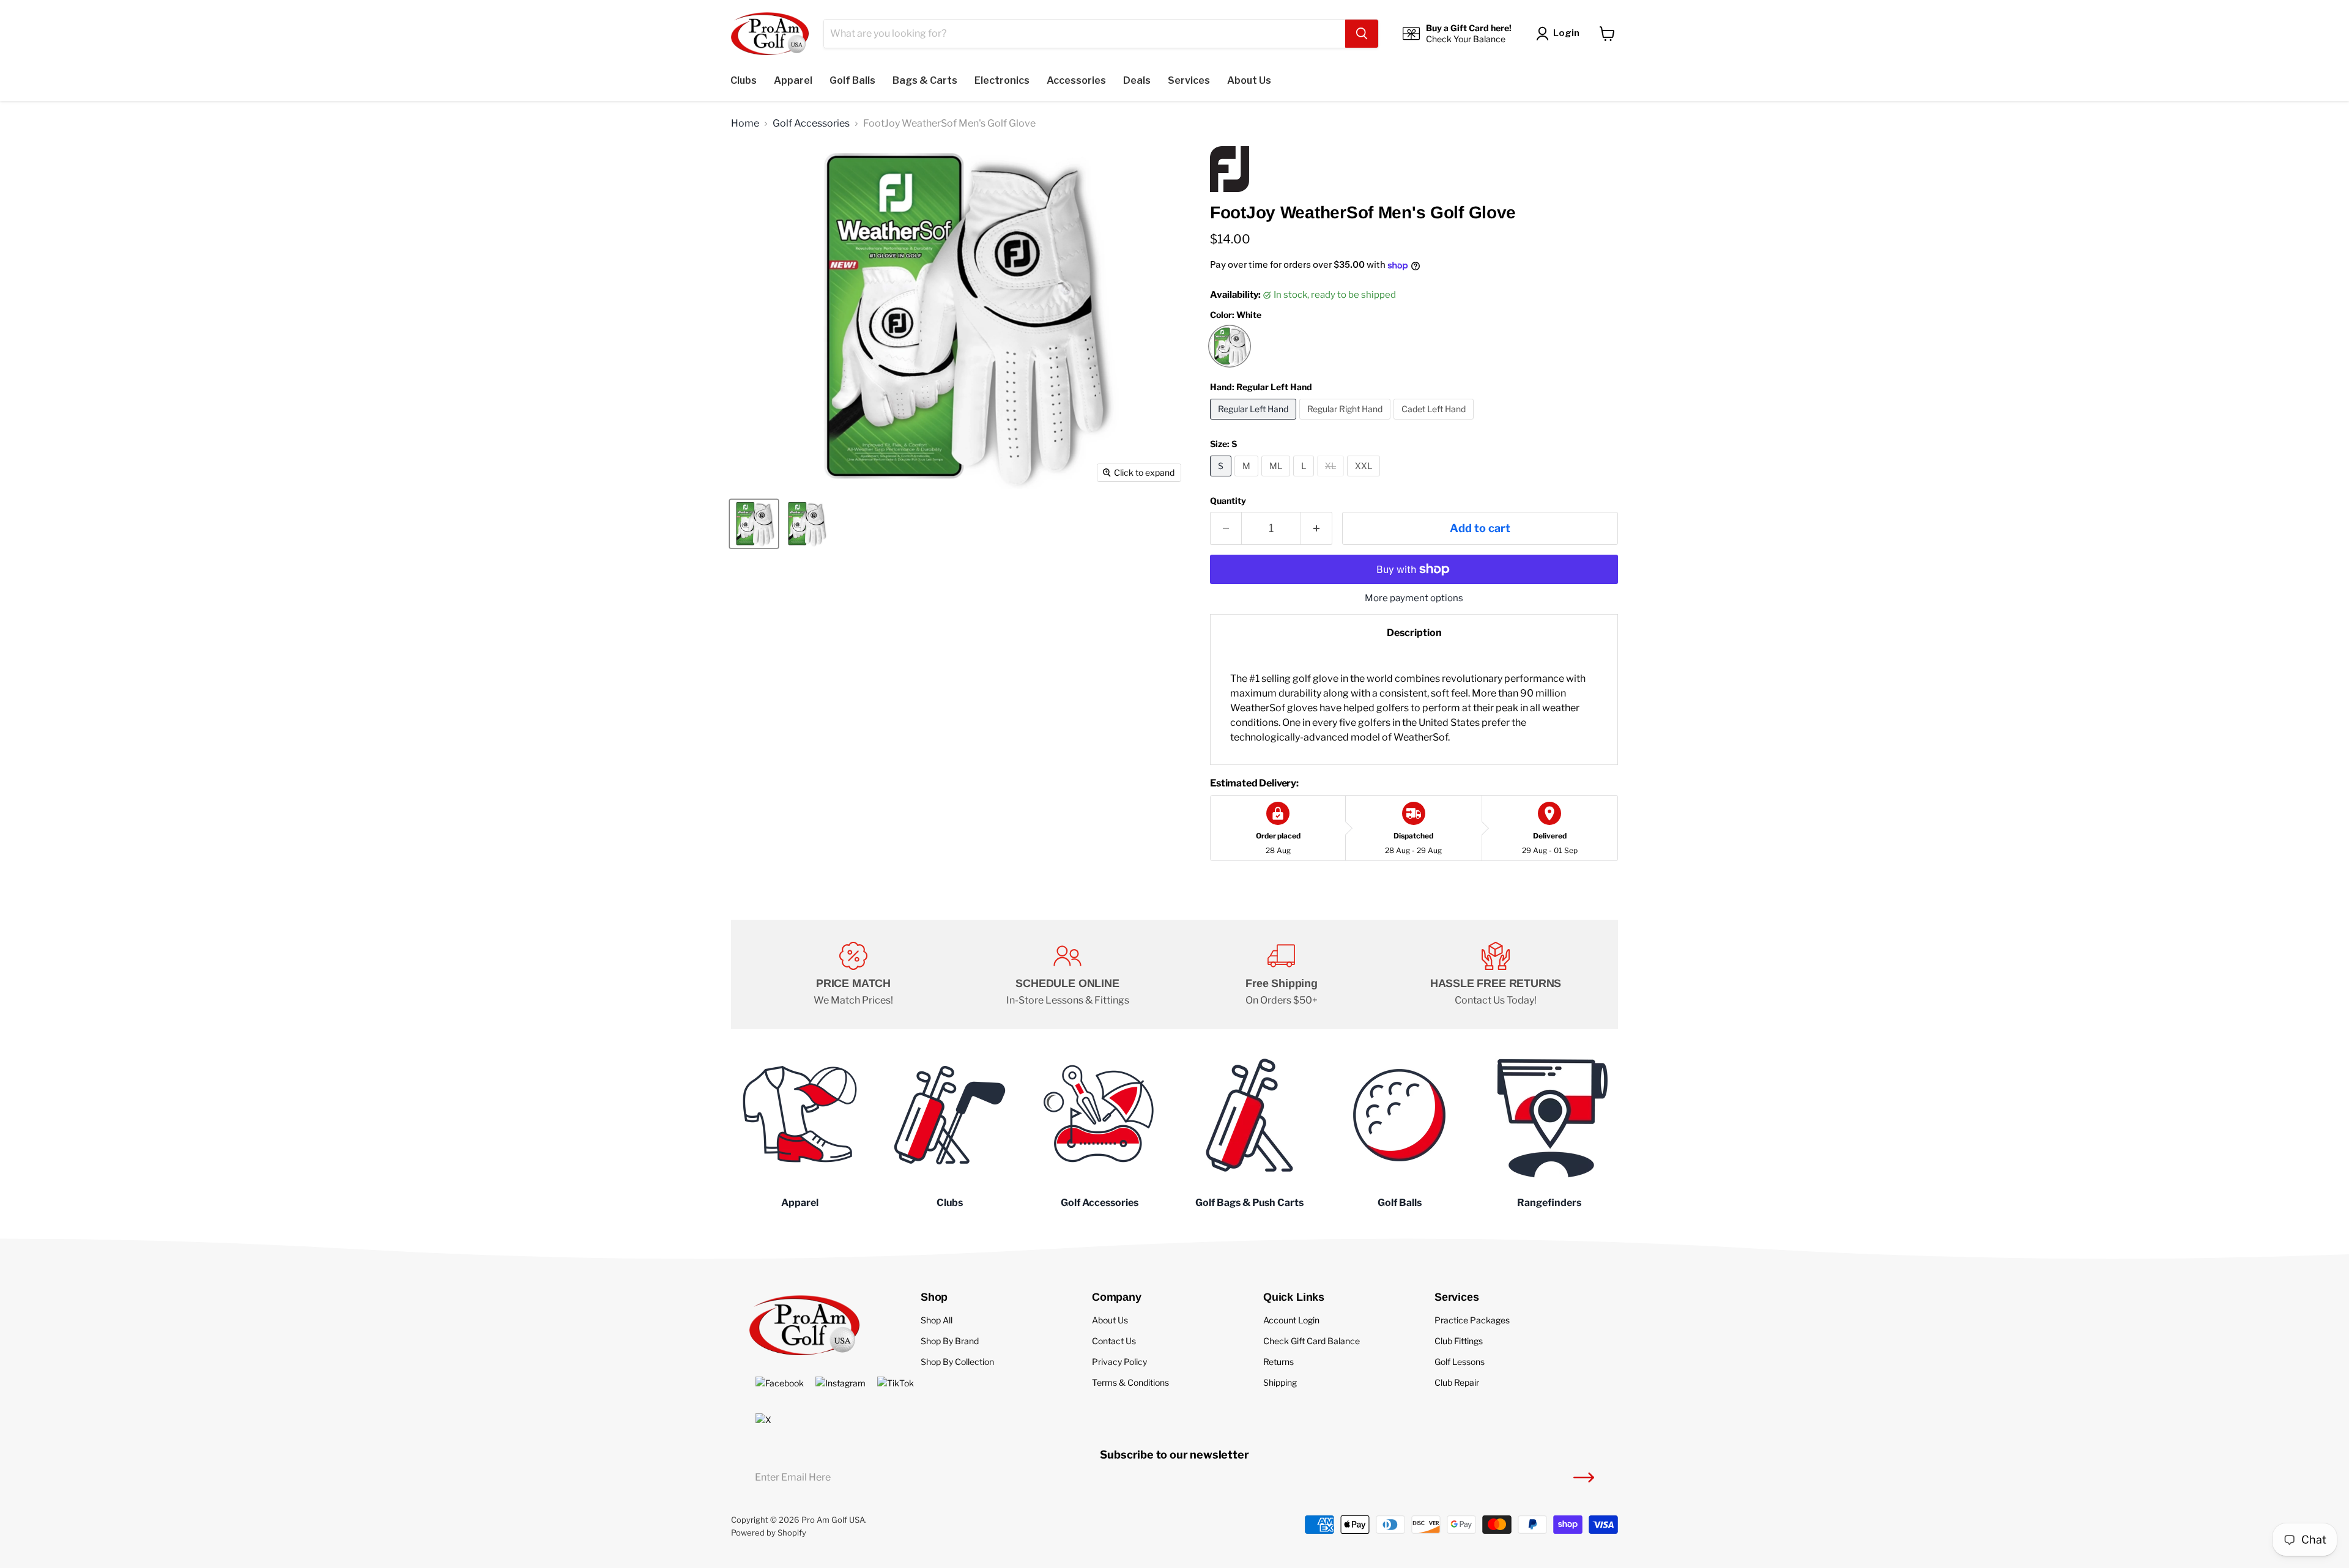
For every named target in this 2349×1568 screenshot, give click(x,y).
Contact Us (1114, 1341)
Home (745, 124)
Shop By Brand (950, 1341)
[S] (1222, 479)
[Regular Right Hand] (1346, 422)
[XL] (1332, 479)
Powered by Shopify (769, 1533)
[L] (1305, 479)
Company (1117, 1297)
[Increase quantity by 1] (1317, 529)
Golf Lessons (1460, 1362)
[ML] (1277, 479)
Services (1457, 1297)
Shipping (1280, 1382)
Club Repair (1457, 1382)
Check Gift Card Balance (1312, 1341)
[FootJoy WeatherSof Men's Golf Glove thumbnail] (754, 524)
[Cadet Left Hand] (1435, 422)
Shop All (937, 1320)
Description (1414, 633)
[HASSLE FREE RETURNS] (1496, 975)
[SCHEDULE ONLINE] (1067, 975)
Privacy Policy (1119, 1362)
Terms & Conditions (1130, 1382)
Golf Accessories (811, 124)
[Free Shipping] (1282, 975)
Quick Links (1294, 1297)
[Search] (1362, 34)
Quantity (1228, 501)
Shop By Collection (957, 1362)
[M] (1248, 479)
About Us (1110, 1320)
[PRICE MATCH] (853, 975)
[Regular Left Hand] (1255, 422)
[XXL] (1365, 479)
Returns (1278, 1362)
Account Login (1291, 1320)
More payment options (1414, 598)
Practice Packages (1472, 1320)
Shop (934, 1297)
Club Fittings (1459, 1341)
